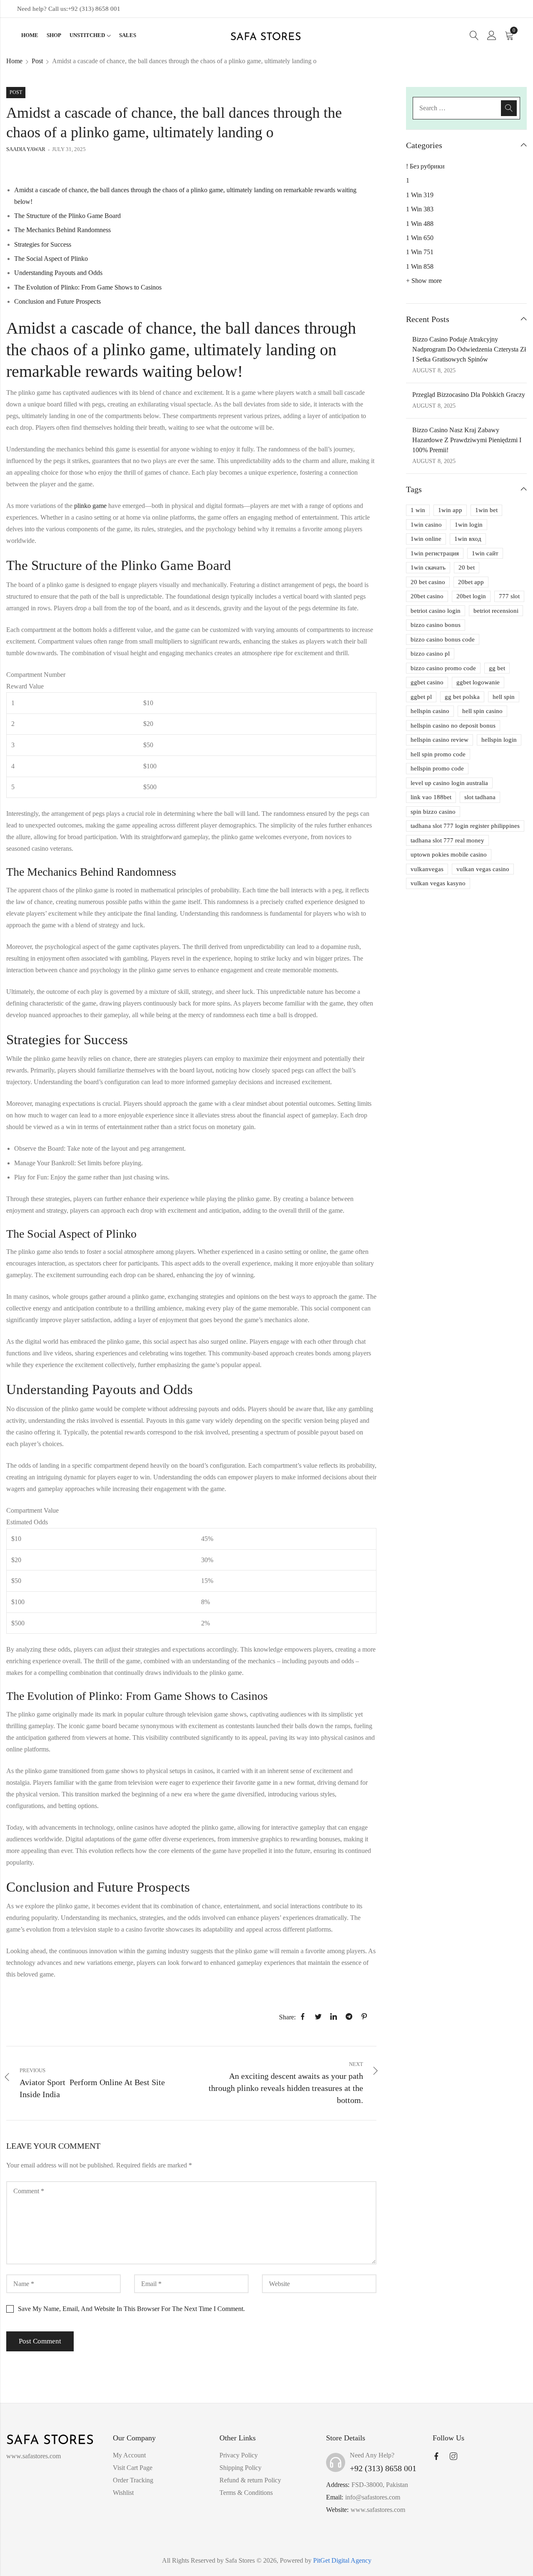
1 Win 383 (420, 209)
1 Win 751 (420, 252)
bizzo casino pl (430, 654)
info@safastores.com (373, 2497)
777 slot (509, 596)
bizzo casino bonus (436, 625)
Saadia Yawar (26, 149)
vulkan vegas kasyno (438, 883)
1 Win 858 (420, 266)
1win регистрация (435, 553)
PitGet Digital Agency (342, 2560)
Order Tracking (133, 2480)
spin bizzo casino (433, 812)
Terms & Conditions (246, 2493)
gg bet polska (462, 697)
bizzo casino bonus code (443, 639)
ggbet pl (421, 697)
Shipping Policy (240, 2468)
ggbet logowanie (478, 682)
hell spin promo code (438, 754)
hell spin (504, 697)
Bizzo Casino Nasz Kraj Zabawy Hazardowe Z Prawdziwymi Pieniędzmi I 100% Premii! (467, 440)
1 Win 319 (420, 195)
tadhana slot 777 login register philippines (465, 826)
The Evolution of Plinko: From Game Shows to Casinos (88, 287)
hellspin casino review (440, 740)
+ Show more (424, 281)
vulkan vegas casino (483, 869)
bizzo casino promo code (443, 668)
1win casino (426, 525)
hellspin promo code (437, 768)
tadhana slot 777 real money (447, 840)
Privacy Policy (239, 2455)
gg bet (497, 668)
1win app (450, 510)
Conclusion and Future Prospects (57, 301)
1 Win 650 (420, 238)
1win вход (468, 539)
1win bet (486, 510)
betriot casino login (436, 611)
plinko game (90, 506)
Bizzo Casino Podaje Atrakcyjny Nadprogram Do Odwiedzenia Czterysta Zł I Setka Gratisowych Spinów (469, 349)
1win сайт (485, 553)
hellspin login (499, 740)
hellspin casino (430, 711)
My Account (129, 2455)
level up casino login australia (449, 783)
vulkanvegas (427, 869)
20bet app (471, 582)
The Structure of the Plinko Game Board (67, 216)
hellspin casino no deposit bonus (453, 726)
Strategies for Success (43, 244)
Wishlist (123, 2493)
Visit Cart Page (133, 2468)
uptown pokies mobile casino (449, 855)
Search (509, 108)
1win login (469, 525)
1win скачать (428, 567)
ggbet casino (427, 682)
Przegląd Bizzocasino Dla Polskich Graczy (469, 395)
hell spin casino (482, 711)
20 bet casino (428, 582)
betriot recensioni (496, 611)
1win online (426, 539)
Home (14, 61)
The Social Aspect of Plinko (51, 259)
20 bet (467, 567)
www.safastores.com (378, 2510)
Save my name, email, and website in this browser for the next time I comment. (131, 2309)
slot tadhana (480, 797)
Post (37, 61)
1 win (418, 510)
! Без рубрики (425, 166)
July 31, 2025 (69, 149)
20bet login (471, 596)
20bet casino (427, 596)
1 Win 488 (420, 224)
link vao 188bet (431, 797)
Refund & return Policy (250, 2480)
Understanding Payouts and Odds (58, 273)
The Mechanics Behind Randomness (62, 230)
